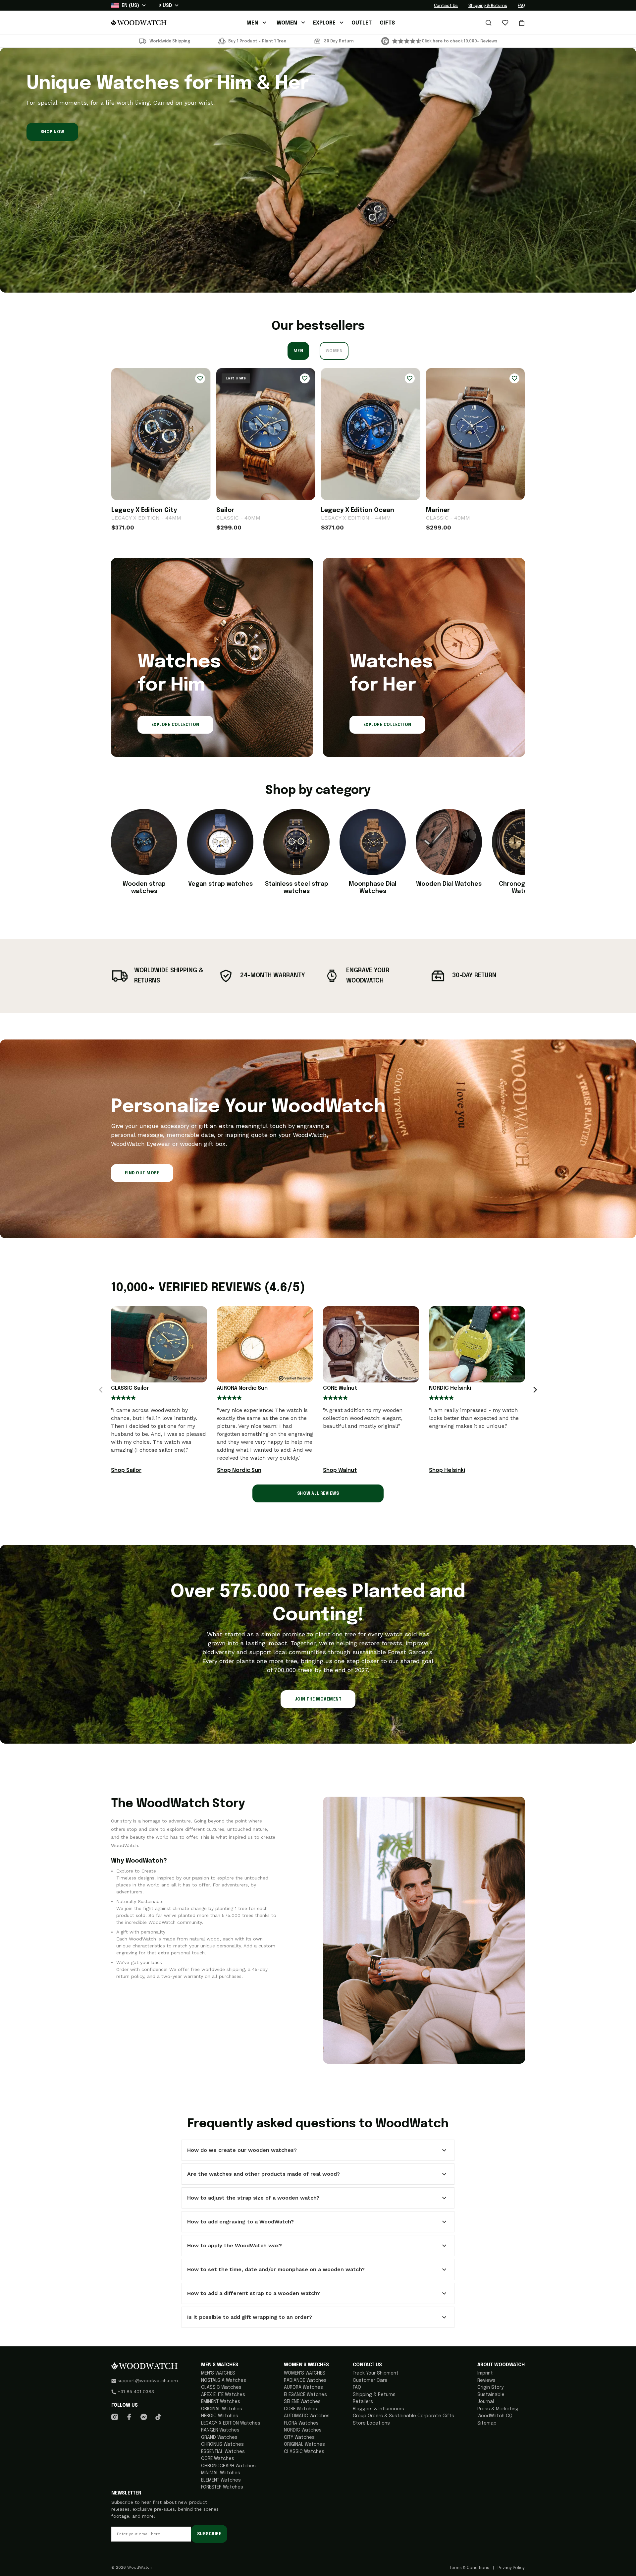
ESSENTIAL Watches (223, 2452)
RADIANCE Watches (305, 2380)
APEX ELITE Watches (223, 2395)
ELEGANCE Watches (305, 2395)
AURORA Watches (303, 2387)
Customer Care (370, 2380)
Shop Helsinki (447, 1470)
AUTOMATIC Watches (307, 2416)
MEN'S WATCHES (218, 2373)
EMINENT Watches (221, 2402)
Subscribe (209, 2534)
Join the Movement (318, 1700)
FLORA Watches (301, 2423)
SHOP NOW (52, 132)
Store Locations (371, 2423)
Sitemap (487, 2423)
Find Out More (142, 1173)
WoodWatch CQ (495, 2416)
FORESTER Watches (222, 2487)
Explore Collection (175, 725)
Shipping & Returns (488, 6)
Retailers (363, 2402)
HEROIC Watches (220, 2416)
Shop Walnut (340, 1470)
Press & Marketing (498, 2409)
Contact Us (446, 6)
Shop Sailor (126, 1470)
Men (298, 351)
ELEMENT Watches (221, 2480)
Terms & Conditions (470, 2568)
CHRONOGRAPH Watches (228, 2466)
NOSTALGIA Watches (224, 2380)
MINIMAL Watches (221, 2473)
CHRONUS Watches (222, 2444)
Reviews (486, 2380)
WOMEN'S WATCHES (305, 2373)
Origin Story (490, 2387)
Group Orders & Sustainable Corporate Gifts (403, 2416)
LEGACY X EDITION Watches (231, 2423)
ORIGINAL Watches (222, 2409)
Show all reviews (318, 1494)
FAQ (521, 6)
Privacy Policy (511, 2568)
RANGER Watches (220, 2430)
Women (334, 351)
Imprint (485, 2373)
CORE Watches (218, 2459)
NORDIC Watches (303, 2430)
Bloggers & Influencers (378, 2409)
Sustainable (491, 2395)
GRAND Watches (219, 2437)
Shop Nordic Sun (239, 1470)
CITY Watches (299, 2437)
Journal (486, 2402)
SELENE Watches (302, 2402)
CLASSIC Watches (221, 2387)
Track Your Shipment (376, 2373)
